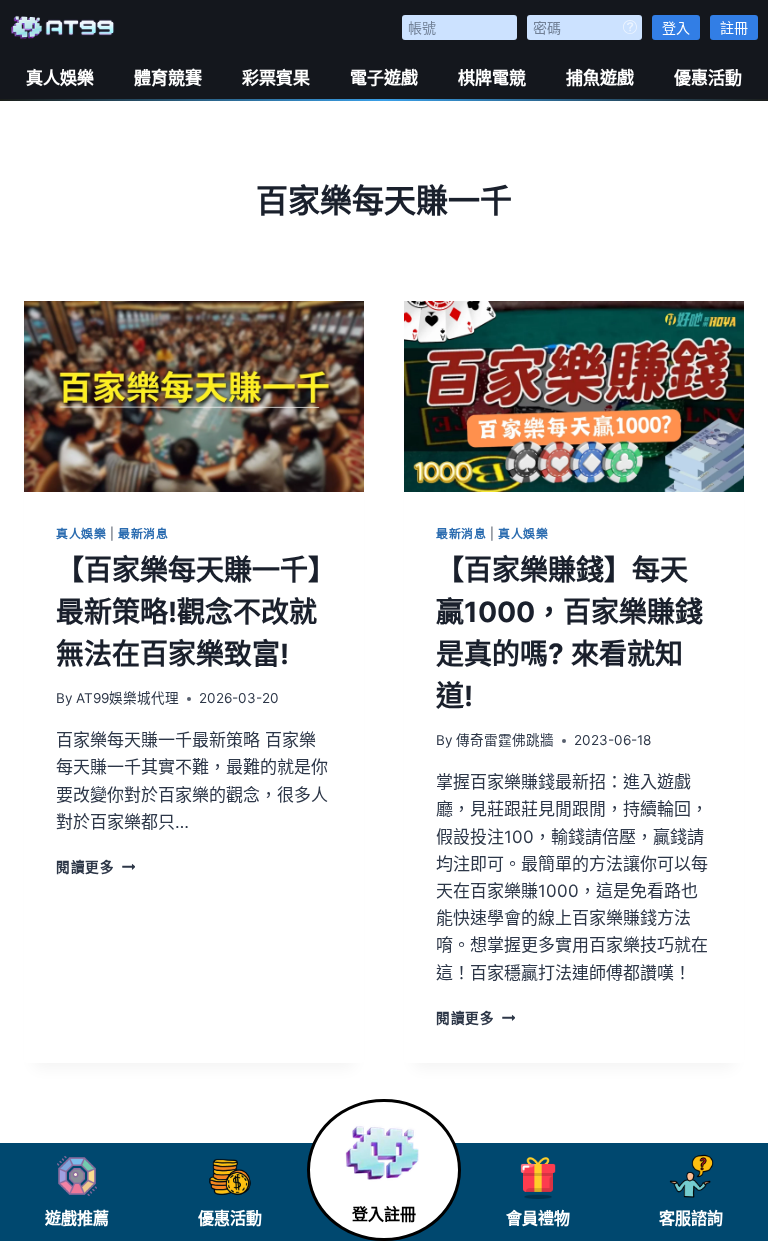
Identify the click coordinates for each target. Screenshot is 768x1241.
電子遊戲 (384, 78)
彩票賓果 (276, 78)
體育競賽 (168, 78)
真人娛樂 (60, 78)
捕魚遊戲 (600, 78)
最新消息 (143, 533)
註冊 (734, 27)
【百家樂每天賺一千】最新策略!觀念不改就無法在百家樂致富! (189, 612)
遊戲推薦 (77, 1218)
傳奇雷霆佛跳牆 (505, 740)
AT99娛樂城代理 (127, 698)
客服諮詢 (691, 1218)
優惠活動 (708, 78)
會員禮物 (538, 1218)
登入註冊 (384, 1214)
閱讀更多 (95, 867)
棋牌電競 (492, 78)
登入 (676, 27)
